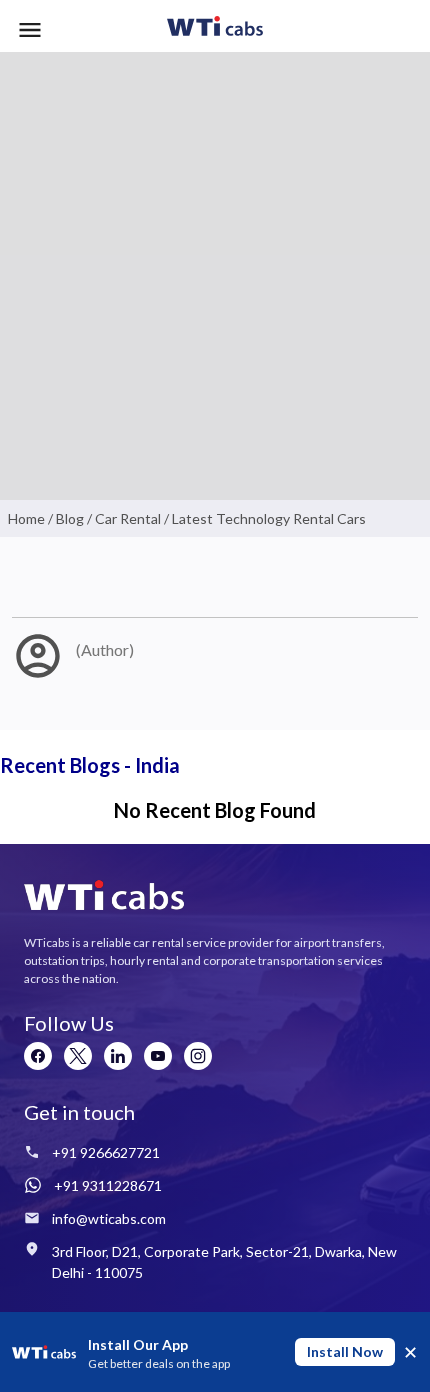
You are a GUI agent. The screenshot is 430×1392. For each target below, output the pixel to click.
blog (70, 518)
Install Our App (138, 1344)
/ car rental (122, 518)
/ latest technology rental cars (263, 518)
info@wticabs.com (109, 1218)
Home (26, 518)
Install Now (345, 1351)
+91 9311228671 (108, 1185)
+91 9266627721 (106, 1152)
